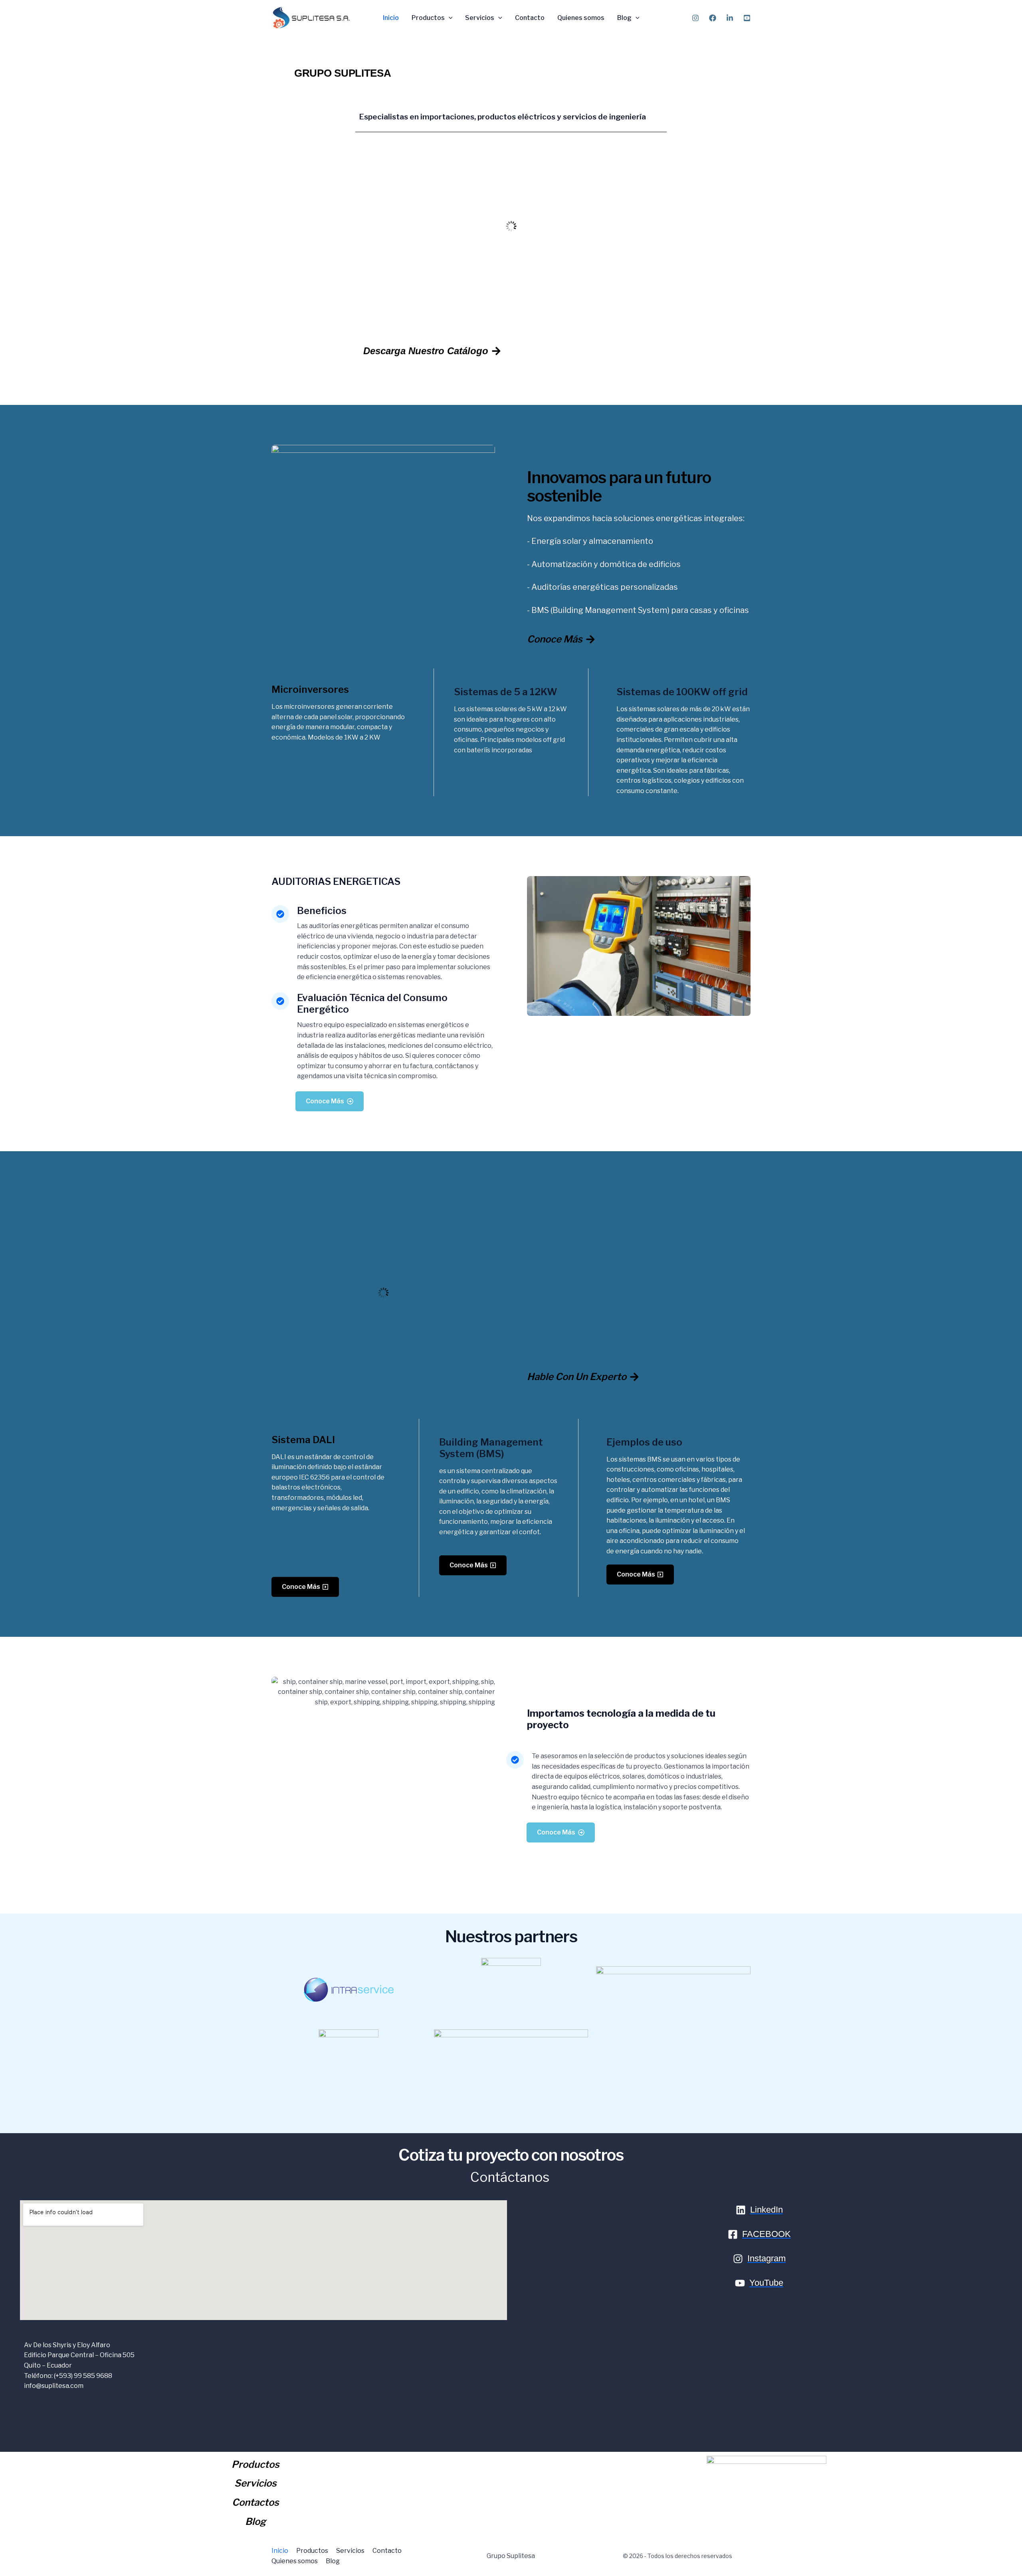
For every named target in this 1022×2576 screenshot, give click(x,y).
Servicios (480, 18)
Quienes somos (581, 18)
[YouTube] (747, 18)
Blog (624, 18)
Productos (428, 18)
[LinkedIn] (730, 18)
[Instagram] (695, 18)
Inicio (391, 18)
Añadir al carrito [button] (514, 302)
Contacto (530, 18)
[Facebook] (713, 18)
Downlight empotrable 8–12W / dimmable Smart (511, 273)
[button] (449, 18)
